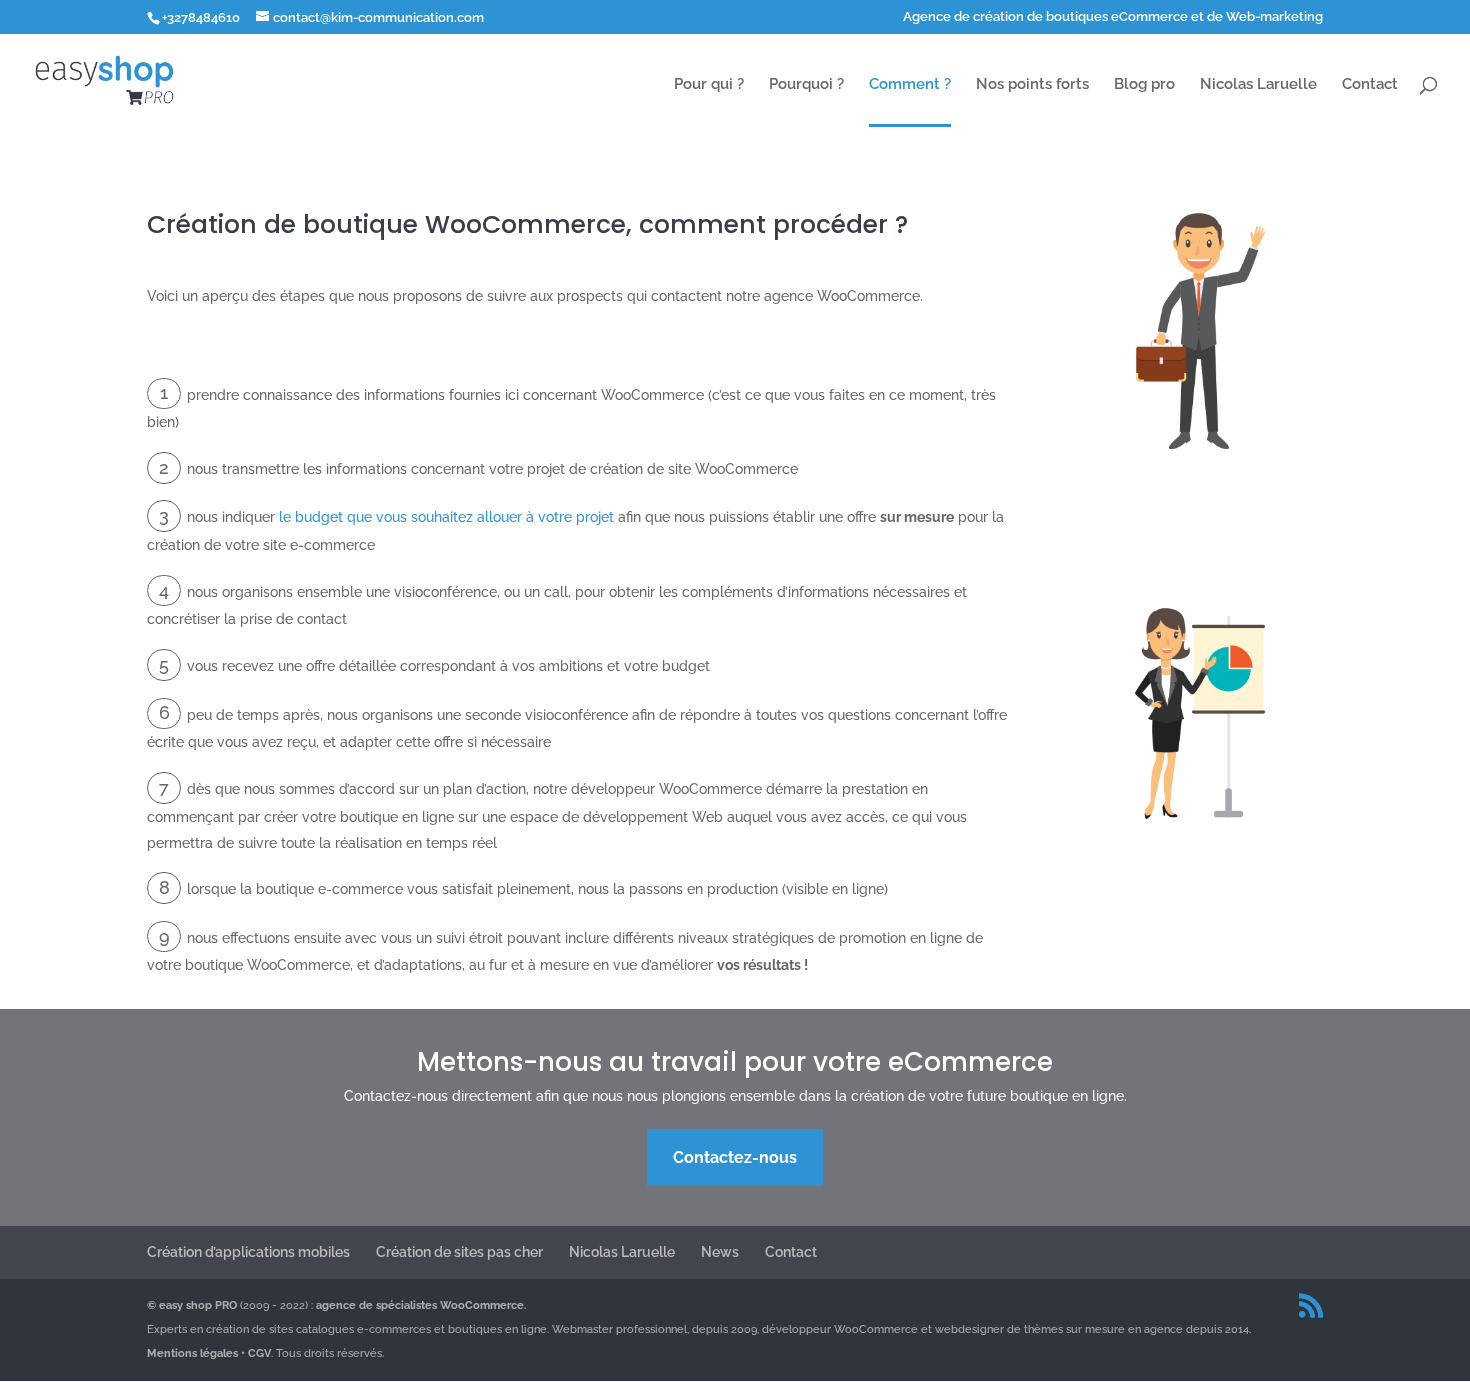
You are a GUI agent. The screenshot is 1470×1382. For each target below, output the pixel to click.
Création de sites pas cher (459, 1252)
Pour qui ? (709, 85)
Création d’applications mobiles (248, 1252)
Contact (1370, 85)
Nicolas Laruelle (1258, 85)
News (720, 1252)
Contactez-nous (735, 1157)
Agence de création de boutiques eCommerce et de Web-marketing (1113, 17)
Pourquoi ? (806, 85)
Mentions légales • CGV (209, 1353)
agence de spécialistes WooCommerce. (421, 1305)
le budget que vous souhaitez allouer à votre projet (446, 517)
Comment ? (910, 85)
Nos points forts (1032, 85)
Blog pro (1144, 85)
